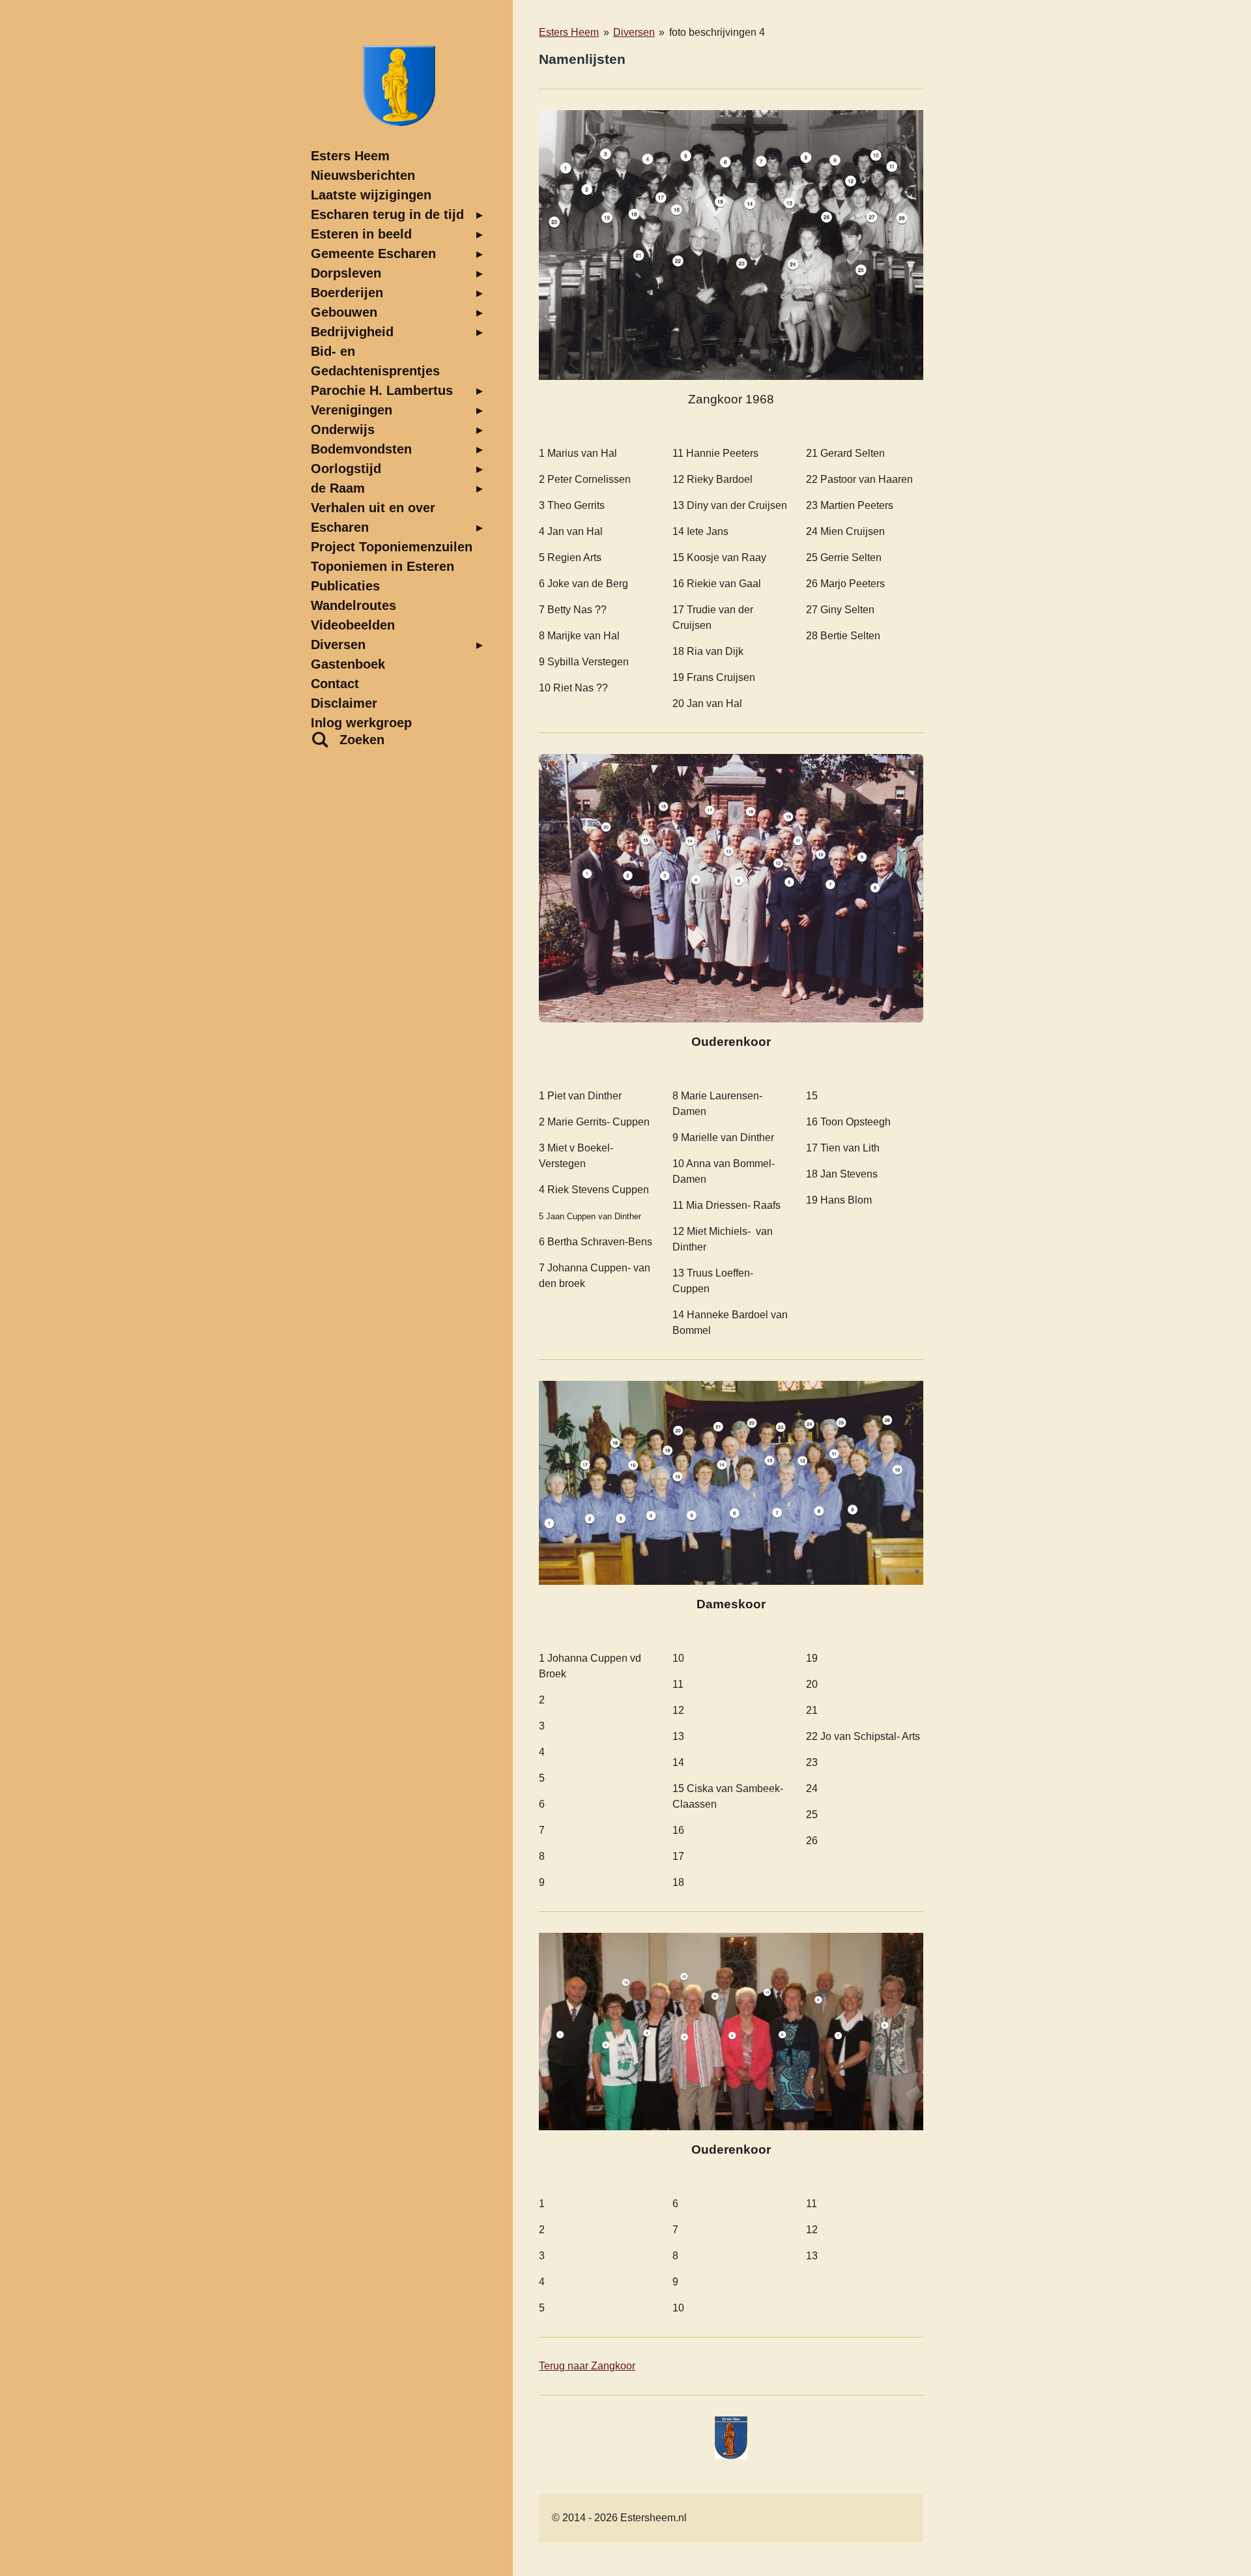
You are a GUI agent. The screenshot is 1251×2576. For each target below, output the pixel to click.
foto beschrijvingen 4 (717, 32)
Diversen (634, 32)
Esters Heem (569, 32)
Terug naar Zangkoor (587, 2366)
